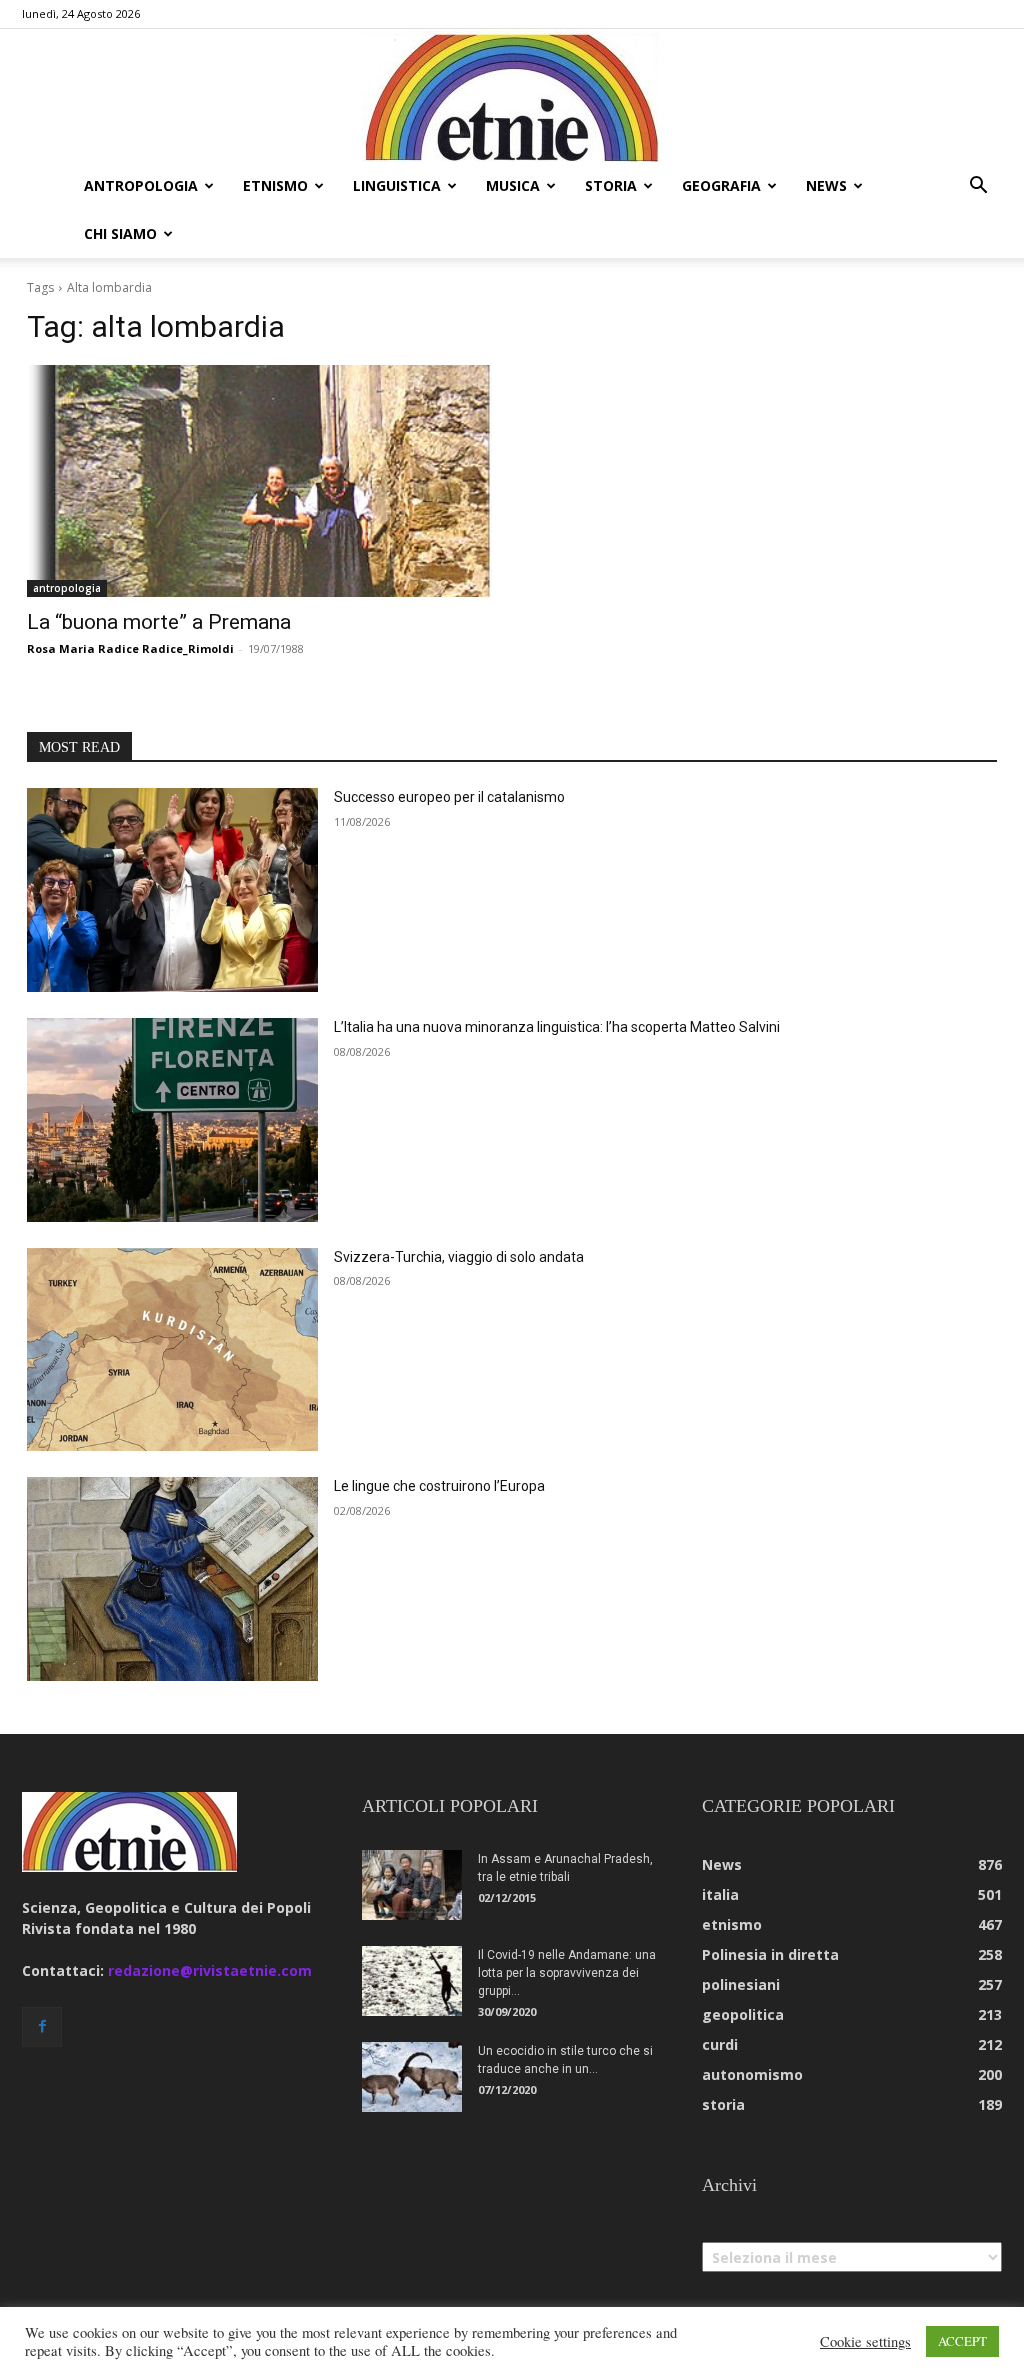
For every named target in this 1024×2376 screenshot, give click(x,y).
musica (513, 185)
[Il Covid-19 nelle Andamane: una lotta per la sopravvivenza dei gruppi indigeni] (412, 1981)
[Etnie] (512, 96)
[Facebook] (42, 2027)
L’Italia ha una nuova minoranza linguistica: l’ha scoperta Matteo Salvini (557, 1027)
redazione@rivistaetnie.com (210, 1970)
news (826, 185)
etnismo (275, 185)
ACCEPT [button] (962, 2341)
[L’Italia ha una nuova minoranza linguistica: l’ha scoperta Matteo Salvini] (172, 1120)
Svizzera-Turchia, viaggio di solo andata (459, 1257)
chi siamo (120, 233)
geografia (721, 185)
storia (611, 185)
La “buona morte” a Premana (159, 622)
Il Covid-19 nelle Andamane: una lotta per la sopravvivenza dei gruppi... (567, 1973)
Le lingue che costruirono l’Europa (439, 1486)
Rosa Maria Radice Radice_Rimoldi (130, 648)
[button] (978, 187)
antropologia (141, 185)
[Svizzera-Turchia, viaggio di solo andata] (172, 1350)
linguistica (397, 185)
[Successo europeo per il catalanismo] (172, 890)
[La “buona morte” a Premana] (259, 481)
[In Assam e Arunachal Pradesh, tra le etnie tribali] (412, 1885)
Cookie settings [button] (865, 2342)
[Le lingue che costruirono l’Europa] (172, 1579)
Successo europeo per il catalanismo (449, 797)
